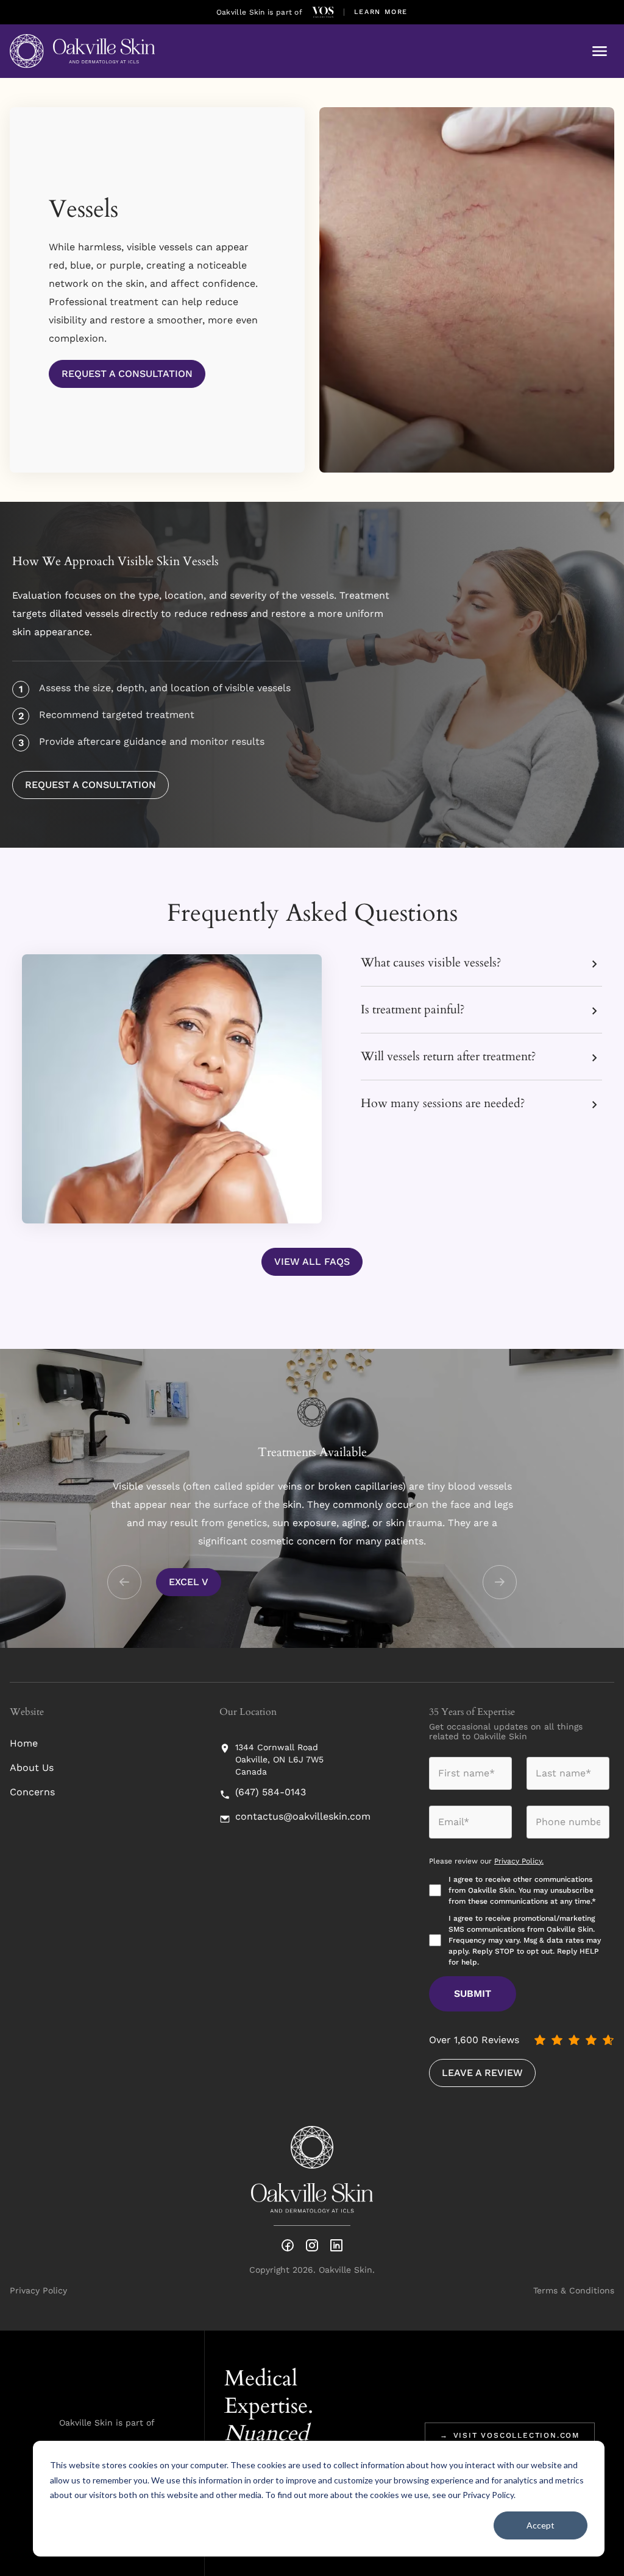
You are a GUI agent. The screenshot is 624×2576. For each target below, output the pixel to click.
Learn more (381, 12)
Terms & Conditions (574, 2290)
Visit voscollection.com (510, 2435)
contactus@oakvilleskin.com (303, 1817)
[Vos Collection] (323, 12)
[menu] (600, 51)
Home (24, 1743)
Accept (541, 2525)
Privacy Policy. (519, 1861)
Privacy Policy (488, 2495)
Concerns (32, 1792)
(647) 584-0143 (271, 1792)
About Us (32, 1768)
